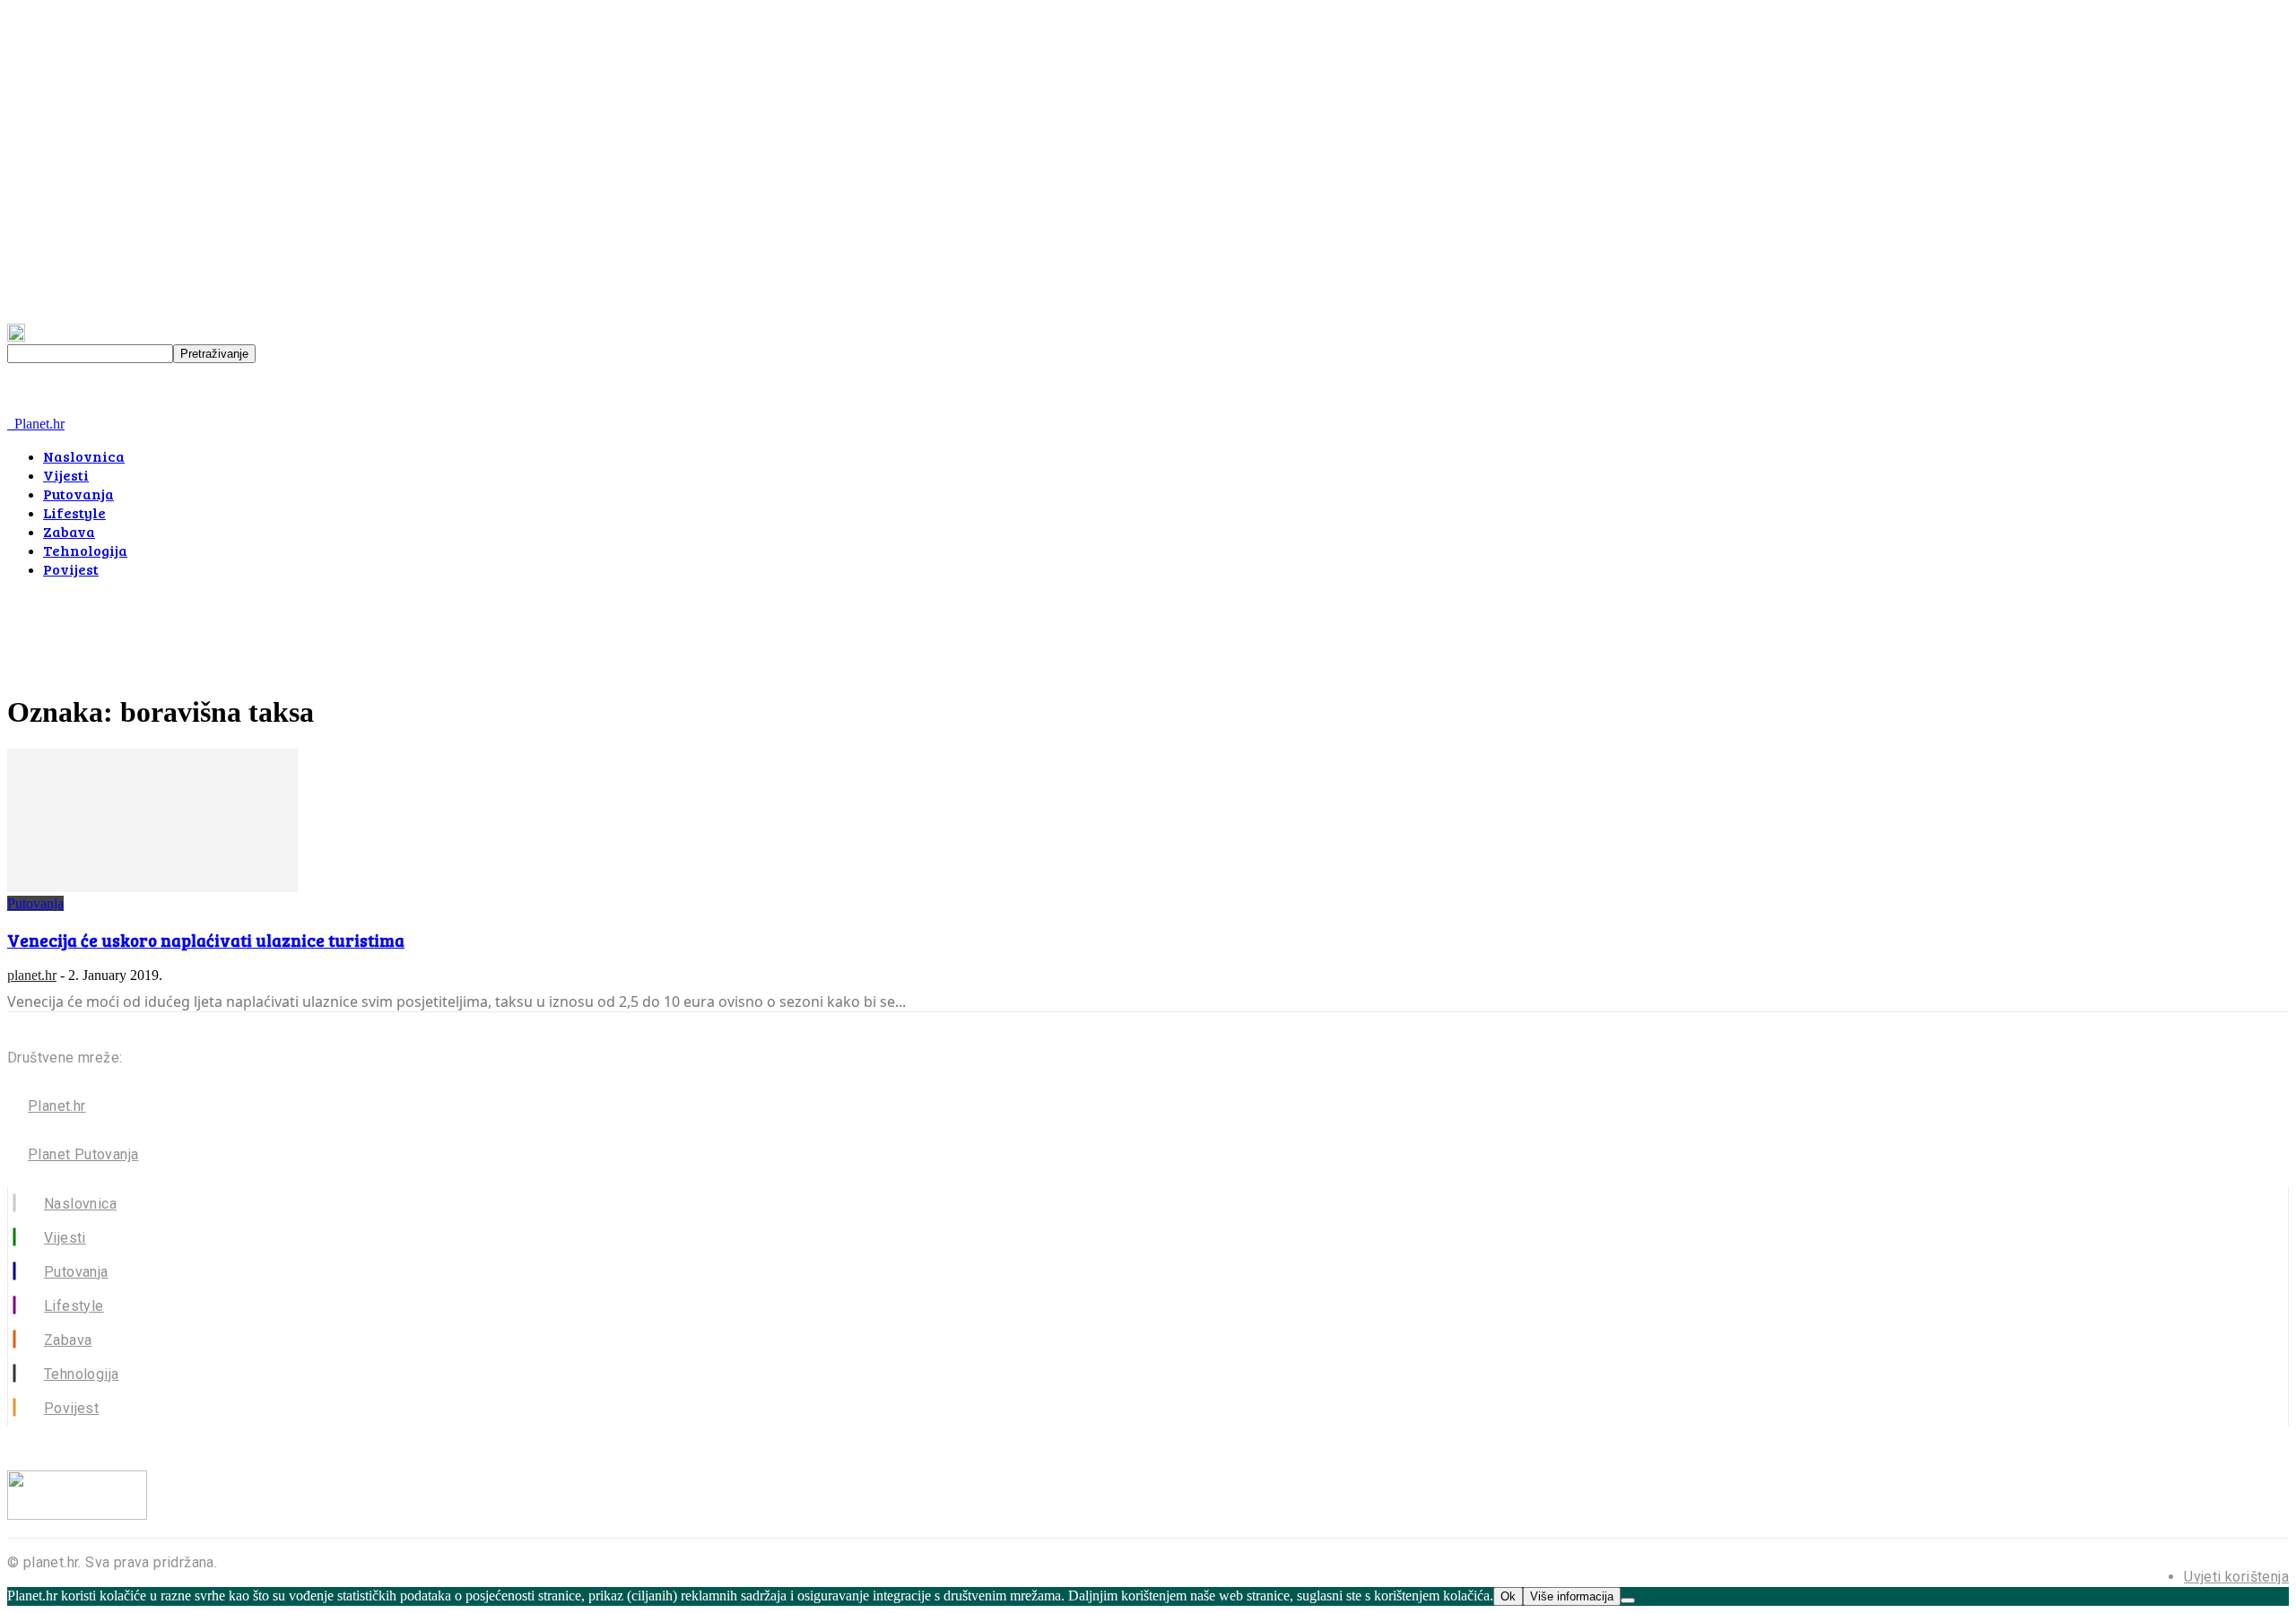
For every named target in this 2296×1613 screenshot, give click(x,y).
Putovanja (78, 494)
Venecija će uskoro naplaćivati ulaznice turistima (206, 940)
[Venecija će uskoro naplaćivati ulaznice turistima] (152, 887)
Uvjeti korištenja (2236, 1577)
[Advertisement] (334, 633)
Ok (1508, 1596)
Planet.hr (57, 1106)
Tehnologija (85, 550)
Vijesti (66, 475)
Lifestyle (74, 512)
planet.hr (32, 975)
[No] (1628, 1600)
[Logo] (9, 424)
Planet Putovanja (83, 1154)
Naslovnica (84, 456)
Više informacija (1572, 1596)
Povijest (71, 569)
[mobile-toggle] (31, 408)
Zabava (69, 531)
